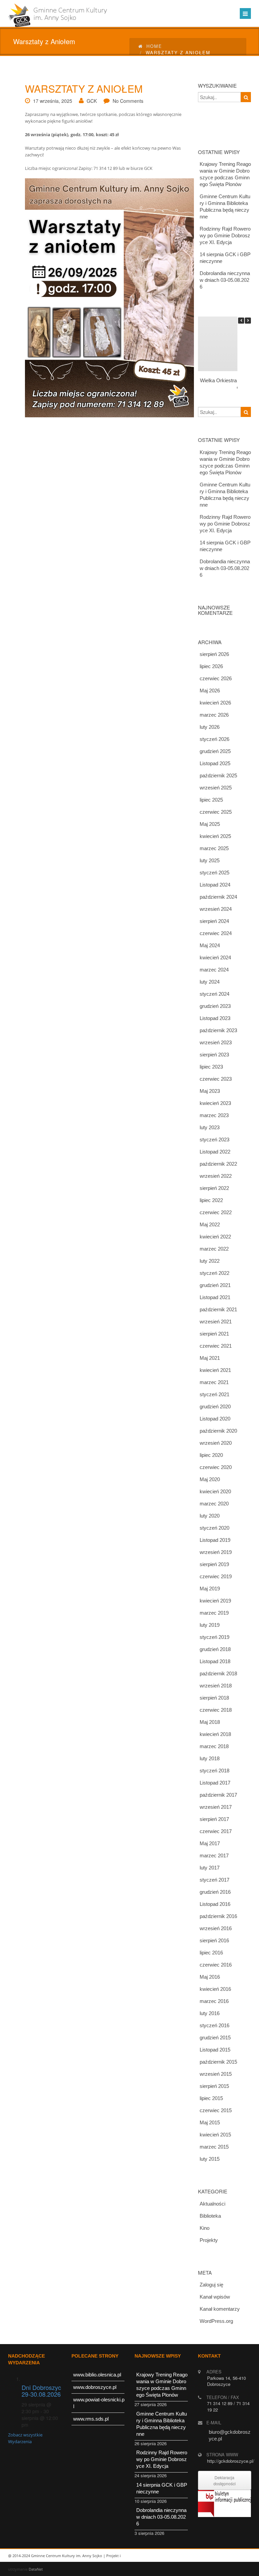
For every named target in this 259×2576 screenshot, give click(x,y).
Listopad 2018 (215, 1661)
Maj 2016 (210, 1977)
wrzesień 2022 (216, 1176)
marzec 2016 (214, 2001)
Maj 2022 (210, 1224)
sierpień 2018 (214, 1698)
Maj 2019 (210, 1589)
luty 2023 (210, 1127)
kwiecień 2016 (215, 1989)
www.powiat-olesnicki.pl (99, 2403)
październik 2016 (218, 1916)
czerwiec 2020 (216, 1467)
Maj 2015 (210, 2122)
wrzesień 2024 (216, 909)
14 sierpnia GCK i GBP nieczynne (225, 258)
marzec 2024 (214, 970)
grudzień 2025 (215, 751)
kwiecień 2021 (215, 1370)
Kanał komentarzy (220, 2309)
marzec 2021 (214, 1382)
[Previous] (241, 321)
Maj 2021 (210, 1358)
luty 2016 (210, 2013)
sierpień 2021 (214, 1334)
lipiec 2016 (211, 1953)
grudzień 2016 (215, 1892)
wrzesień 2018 (216, 1686)
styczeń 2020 (214, 1528)
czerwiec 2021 (216, 1346)
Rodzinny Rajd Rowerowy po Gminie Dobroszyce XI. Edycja (225, 235)
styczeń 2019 (214, 1637)
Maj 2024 (210, 945)
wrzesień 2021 (216, 1322)
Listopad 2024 (215, 885)
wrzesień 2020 (216, 1443)
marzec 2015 (214, 2147)
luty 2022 (210, 1261)
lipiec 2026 (211, 666)
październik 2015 (218, 2062)
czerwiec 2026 (216, 678)
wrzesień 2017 (216, 1807)
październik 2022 (218, 1164)
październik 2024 (218, 897)
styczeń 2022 (214, 1273)
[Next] (248, 321)
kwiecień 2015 (215, 2135)
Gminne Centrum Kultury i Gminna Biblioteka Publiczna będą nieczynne (225, 206)
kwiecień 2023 (215, 1103)
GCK (92, 101)
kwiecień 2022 (215, 1237)
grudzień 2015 (215, 2038)
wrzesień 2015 (216, 2074)
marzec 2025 (214, 848)
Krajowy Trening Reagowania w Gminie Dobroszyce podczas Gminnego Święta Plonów (225, 174)
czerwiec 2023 (216, 1079)
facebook (242, 2556)
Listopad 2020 (215, 1419)
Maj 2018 (210, 1722)
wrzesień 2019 (216, 1552)
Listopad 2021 (215, 1297)
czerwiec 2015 (216, 2110)
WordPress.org (216, 2321)
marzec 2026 (214, 715)
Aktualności (212, 2204)
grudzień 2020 (215, 1406)
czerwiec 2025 (216, 812)
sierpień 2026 (214, 654)
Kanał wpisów (215, 2297)
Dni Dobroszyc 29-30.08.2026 (41, 2391)
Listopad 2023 (215, 1018)
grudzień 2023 (215, 1006)
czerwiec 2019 (216, 1576)
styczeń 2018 (214, 1771)
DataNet (36, 2569)
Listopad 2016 (215, 1904)
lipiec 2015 (211, 2098)
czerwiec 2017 (216, 1831)
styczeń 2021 (214, 1394)
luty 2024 (210, 982)
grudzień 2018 (215, 1649)
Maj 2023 (210, 1091)
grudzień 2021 (215, 1285)
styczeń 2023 (214, 1140)
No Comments (128, 101)
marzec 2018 (214, 1746)
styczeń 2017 (214, 1880)
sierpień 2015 (214, 2086)
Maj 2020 (210, 1479)
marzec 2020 (214, 1504)
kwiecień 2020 (215, 1491)
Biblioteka (210, 2216)
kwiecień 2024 (215, 957)
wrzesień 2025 (216, 788)
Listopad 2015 (215, 2050)
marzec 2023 (214, 1115)
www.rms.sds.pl (91, 2419)
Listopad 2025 (215, 763)
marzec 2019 (214, 1613)
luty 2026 (210, 727)
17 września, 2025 (53, 101)
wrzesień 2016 (216, 1928)
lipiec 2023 (211, 1067)
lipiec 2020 (211, 1455)
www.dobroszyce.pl (95, 2387)
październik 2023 (218, 1030)
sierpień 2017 (214, 1819)
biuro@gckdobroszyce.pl (230, 2435)
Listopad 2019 (215, 1540)
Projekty (209, 2240)
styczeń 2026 (214, 739)
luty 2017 (210, 1868)
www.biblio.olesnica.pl (97, 2375)
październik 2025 (218, 775)
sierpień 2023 (214, 1055)
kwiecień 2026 (215, 703)
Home (154, 46)
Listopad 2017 (215, 1783)
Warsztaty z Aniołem (84, 88)
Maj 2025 (210, 824)
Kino (205, 2228)
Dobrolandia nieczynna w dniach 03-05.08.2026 (225, 280)
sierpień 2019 (214, 1564)
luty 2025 (210, 860)
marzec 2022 (214, 1249)
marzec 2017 (214, 1855)
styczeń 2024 (214, 994)
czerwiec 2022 (216, 1212)
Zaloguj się (211, 2285)
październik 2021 (218, 1309)
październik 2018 (218, 1673)
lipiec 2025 (211, 800)
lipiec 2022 (211, 1200)
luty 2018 (210, 1758)
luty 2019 (210, 1625)
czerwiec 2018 (216, 1710)
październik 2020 (218, 1431)
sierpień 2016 (214, 1940)
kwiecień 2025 (215, 836)
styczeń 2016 (214, 2025)
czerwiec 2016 (216, 1965)
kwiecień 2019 (215, 1601)
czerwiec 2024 (216, 933)
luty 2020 (210, 1516)
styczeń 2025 (214, 873)
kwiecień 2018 (215, 1734)
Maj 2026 (210, 691)
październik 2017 (218, 1795)
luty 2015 (210, 2159)
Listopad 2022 (215, 1152)
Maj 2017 (210, 1843)
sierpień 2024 (214, 921)
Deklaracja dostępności (225, 2480)
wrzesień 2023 (216, 1042)
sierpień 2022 (214, 1188)
